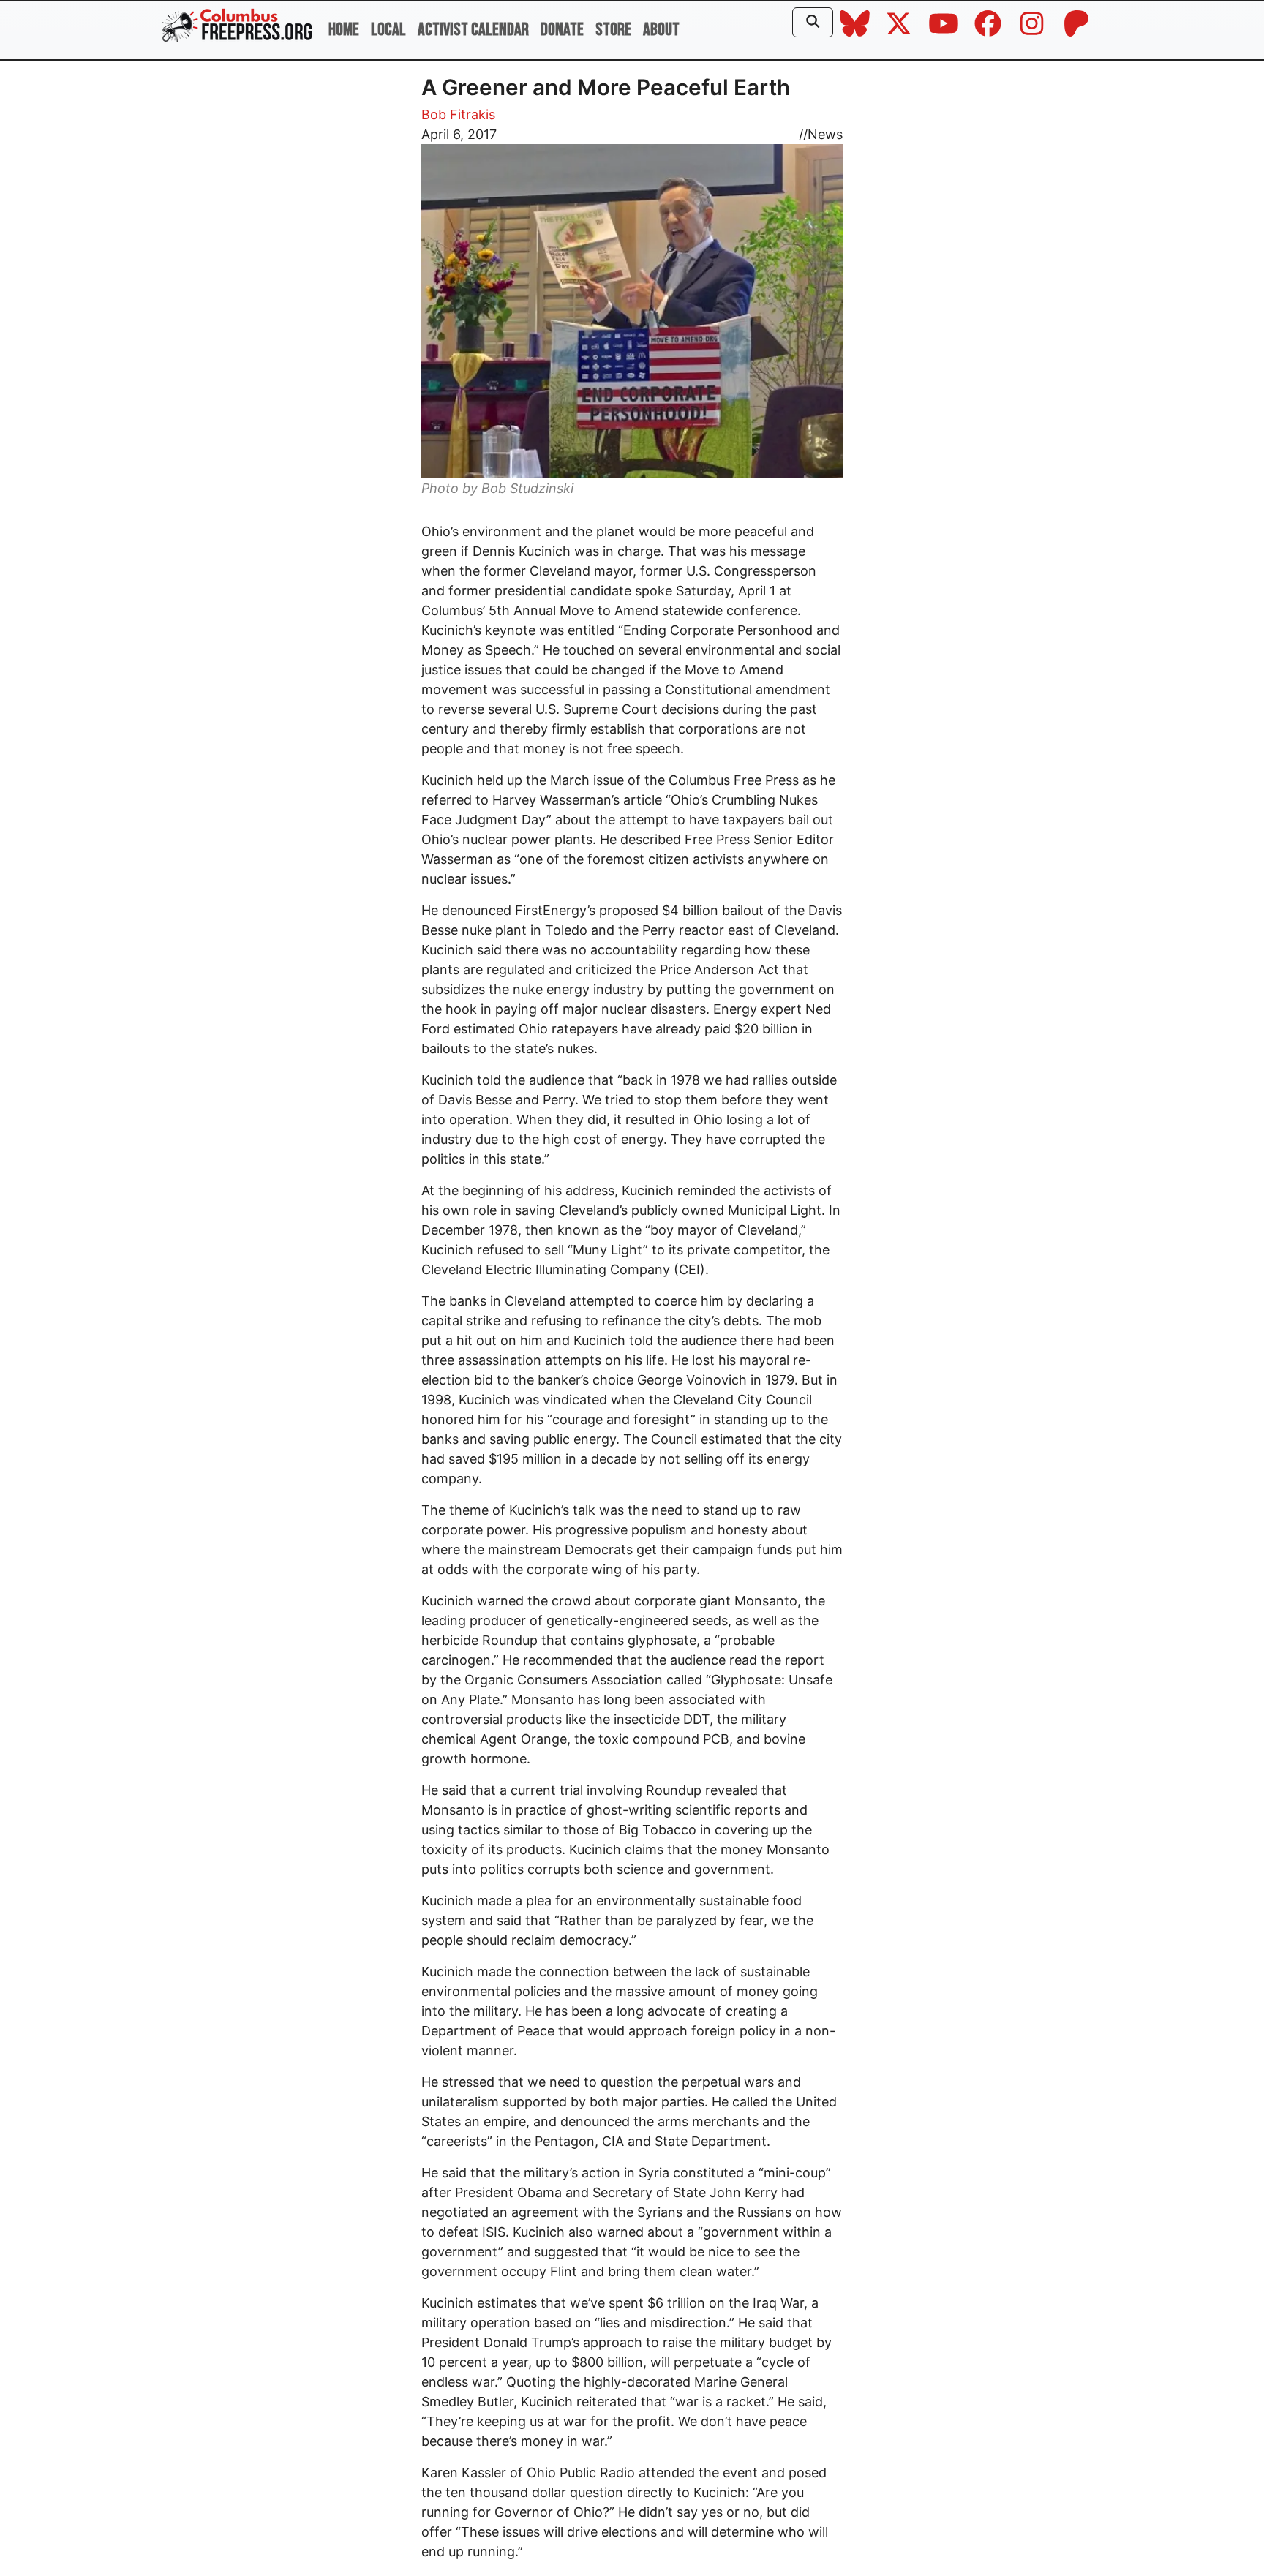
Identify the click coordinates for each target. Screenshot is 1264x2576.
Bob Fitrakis (458, 114)
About (661, 30)
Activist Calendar (473, 30)
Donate (562, 30)
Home (344, 30)
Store (613, 30)
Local (388, 30)
